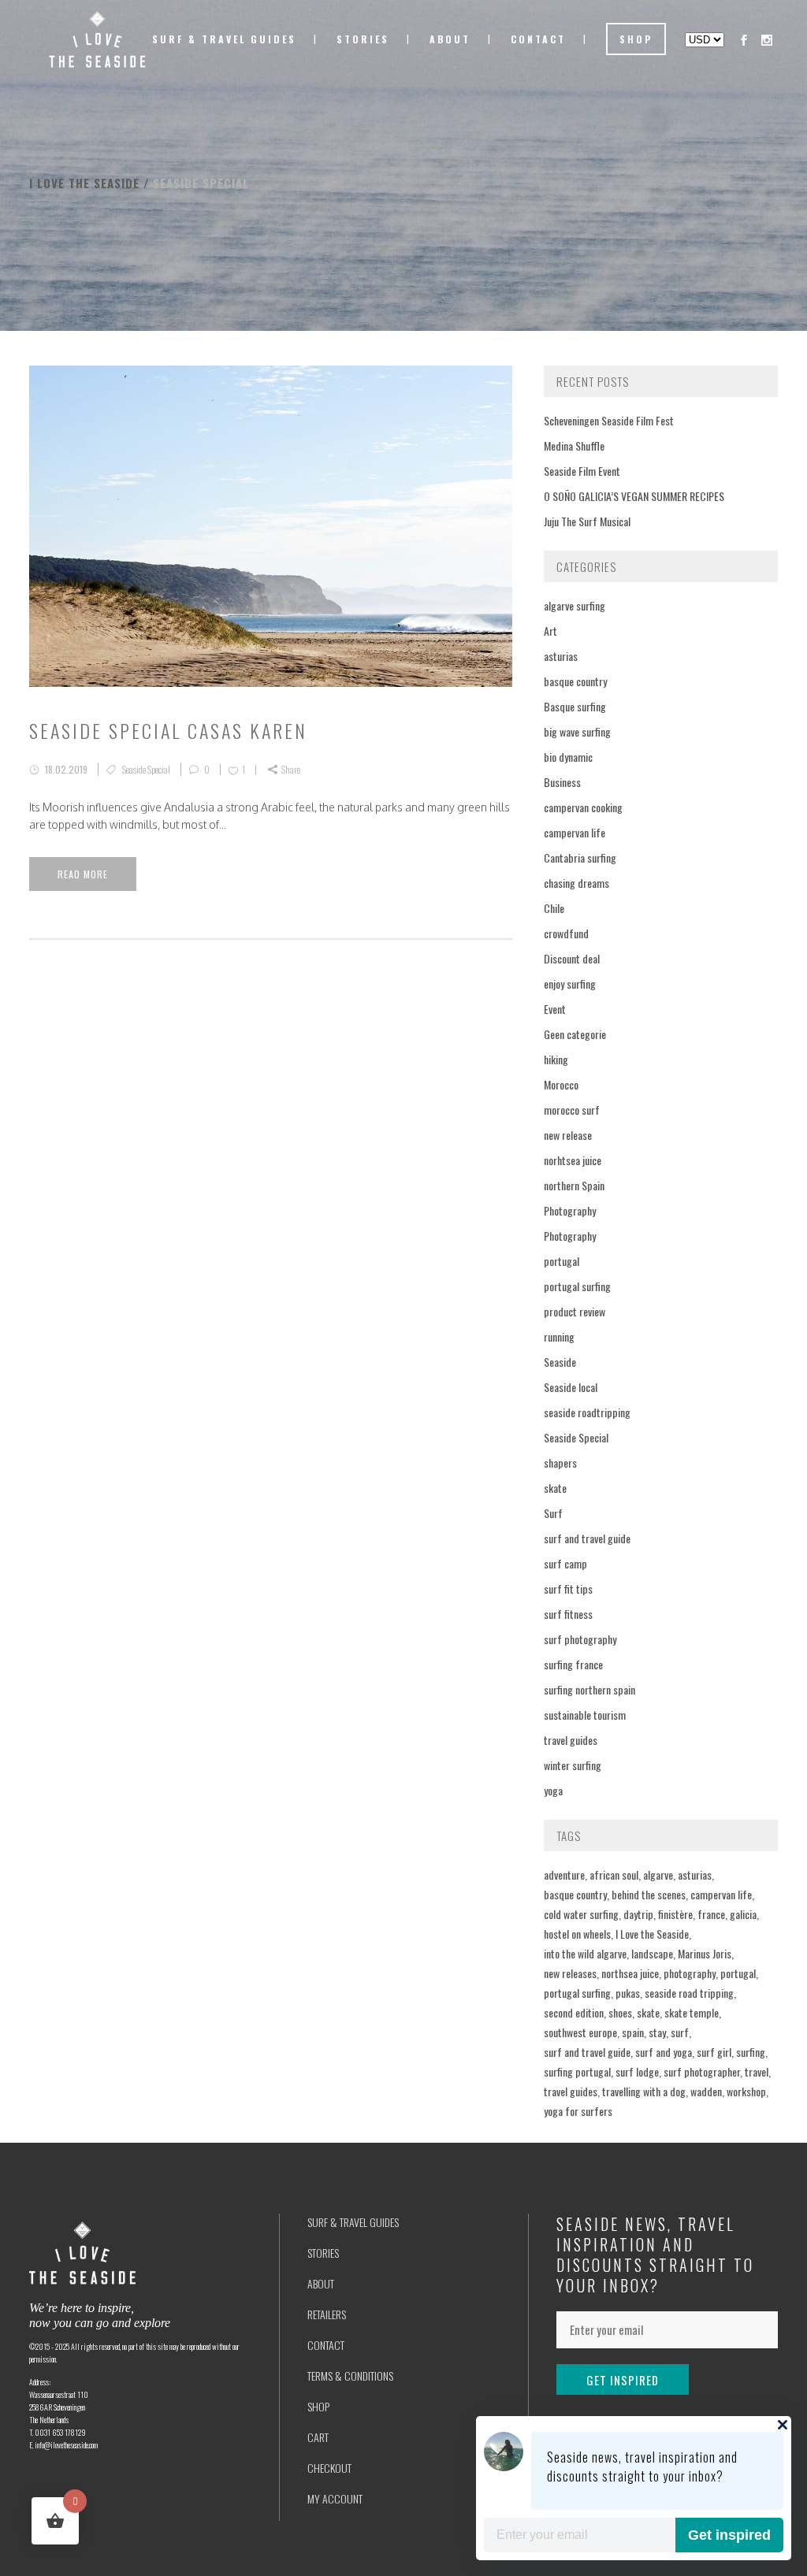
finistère (675, 1914)
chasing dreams (576, 883)
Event (555, 1009)
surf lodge (637, 2071)
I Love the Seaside (652, 1934)
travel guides (571, 1740)
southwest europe (580, 2032)
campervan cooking (583, 807)
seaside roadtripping (587, 1412)
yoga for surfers (578, 2111)
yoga (553, 1790)
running (559, 1336)
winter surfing (573, 1765)
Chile (554, 908)
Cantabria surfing (580, 857)
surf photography (580, 1639)
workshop (746, 2091)
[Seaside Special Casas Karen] (271, 526)
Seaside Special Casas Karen (168, 730)
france (711, 1914)
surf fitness (568, 1614)
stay (657, 2032)
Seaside (560, 1362)
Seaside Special (146, 769)
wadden (706, 2091)
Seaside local (571, 1387)
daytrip (638, 1914)
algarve (658, 1874)
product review (575, 1311)
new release (568, 1135)
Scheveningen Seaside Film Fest (609, 420)
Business (562, 782)
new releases (570, 1973)
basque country (575, 681)
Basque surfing (575, 706)
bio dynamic (568, 757)
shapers (560, 1462)
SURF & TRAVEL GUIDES (353, 2222)
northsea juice (630, 1973)
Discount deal (572, 958)
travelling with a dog (644, 2091)
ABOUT (321, 2283)
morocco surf (572, 1110)
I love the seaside (84, 183)
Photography (570, 1210)
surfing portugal (577, 2071)
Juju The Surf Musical (587, 521)
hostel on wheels (577, 1934)
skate (555, 1488)
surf (680, 2032)
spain (633, 2032)
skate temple (692, 2012)
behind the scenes (649, 1894)
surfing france (573, 1664)
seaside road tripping (689, 1993)
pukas (628, 1993)
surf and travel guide (587, 1538)
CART (318, 2437)
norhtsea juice (573, 1160)
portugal (562, 1261)
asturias (561, 656)
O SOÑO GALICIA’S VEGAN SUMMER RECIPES (634, 496)
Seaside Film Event (582, 471)
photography (690, 1973)
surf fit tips (568, 1589)
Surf (553, 1513)
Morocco (561, 1084)
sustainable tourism (585, 1715)
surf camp (565, 1563)
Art (550, 631)
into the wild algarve (585, 1953)
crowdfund (566, 933)
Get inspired (729, 2535)
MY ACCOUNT (335, 2498)
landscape (652, 1953)
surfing (751, 2052)
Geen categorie (575, 1034)
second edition (574, 2012)
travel (757, 2071)
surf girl (714, 2052)
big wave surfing (577, 731)
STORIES (323, 2253)
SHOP (318, 2406)
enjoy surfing (570, 984)
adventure (564, 1874)
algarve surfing (575, 605)
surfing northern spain (589, 1689)
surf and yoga (664, 2052)
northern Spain (574, 1185)
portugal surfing (577, 1286)
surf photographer (702, 2071)
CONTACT (326, 2345)
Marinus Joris (705, 1953)
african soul (614, 1874)
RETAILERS (327, 2314)
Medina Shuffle (574, 445)
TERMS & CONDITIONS (350, 2376)
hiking (556, 1059)
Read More (83, 874)
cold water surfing (581, 1914)
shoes (620, 2012)
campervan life (575, 832)
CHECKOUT (329, 2468)
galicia (743, 1914)
